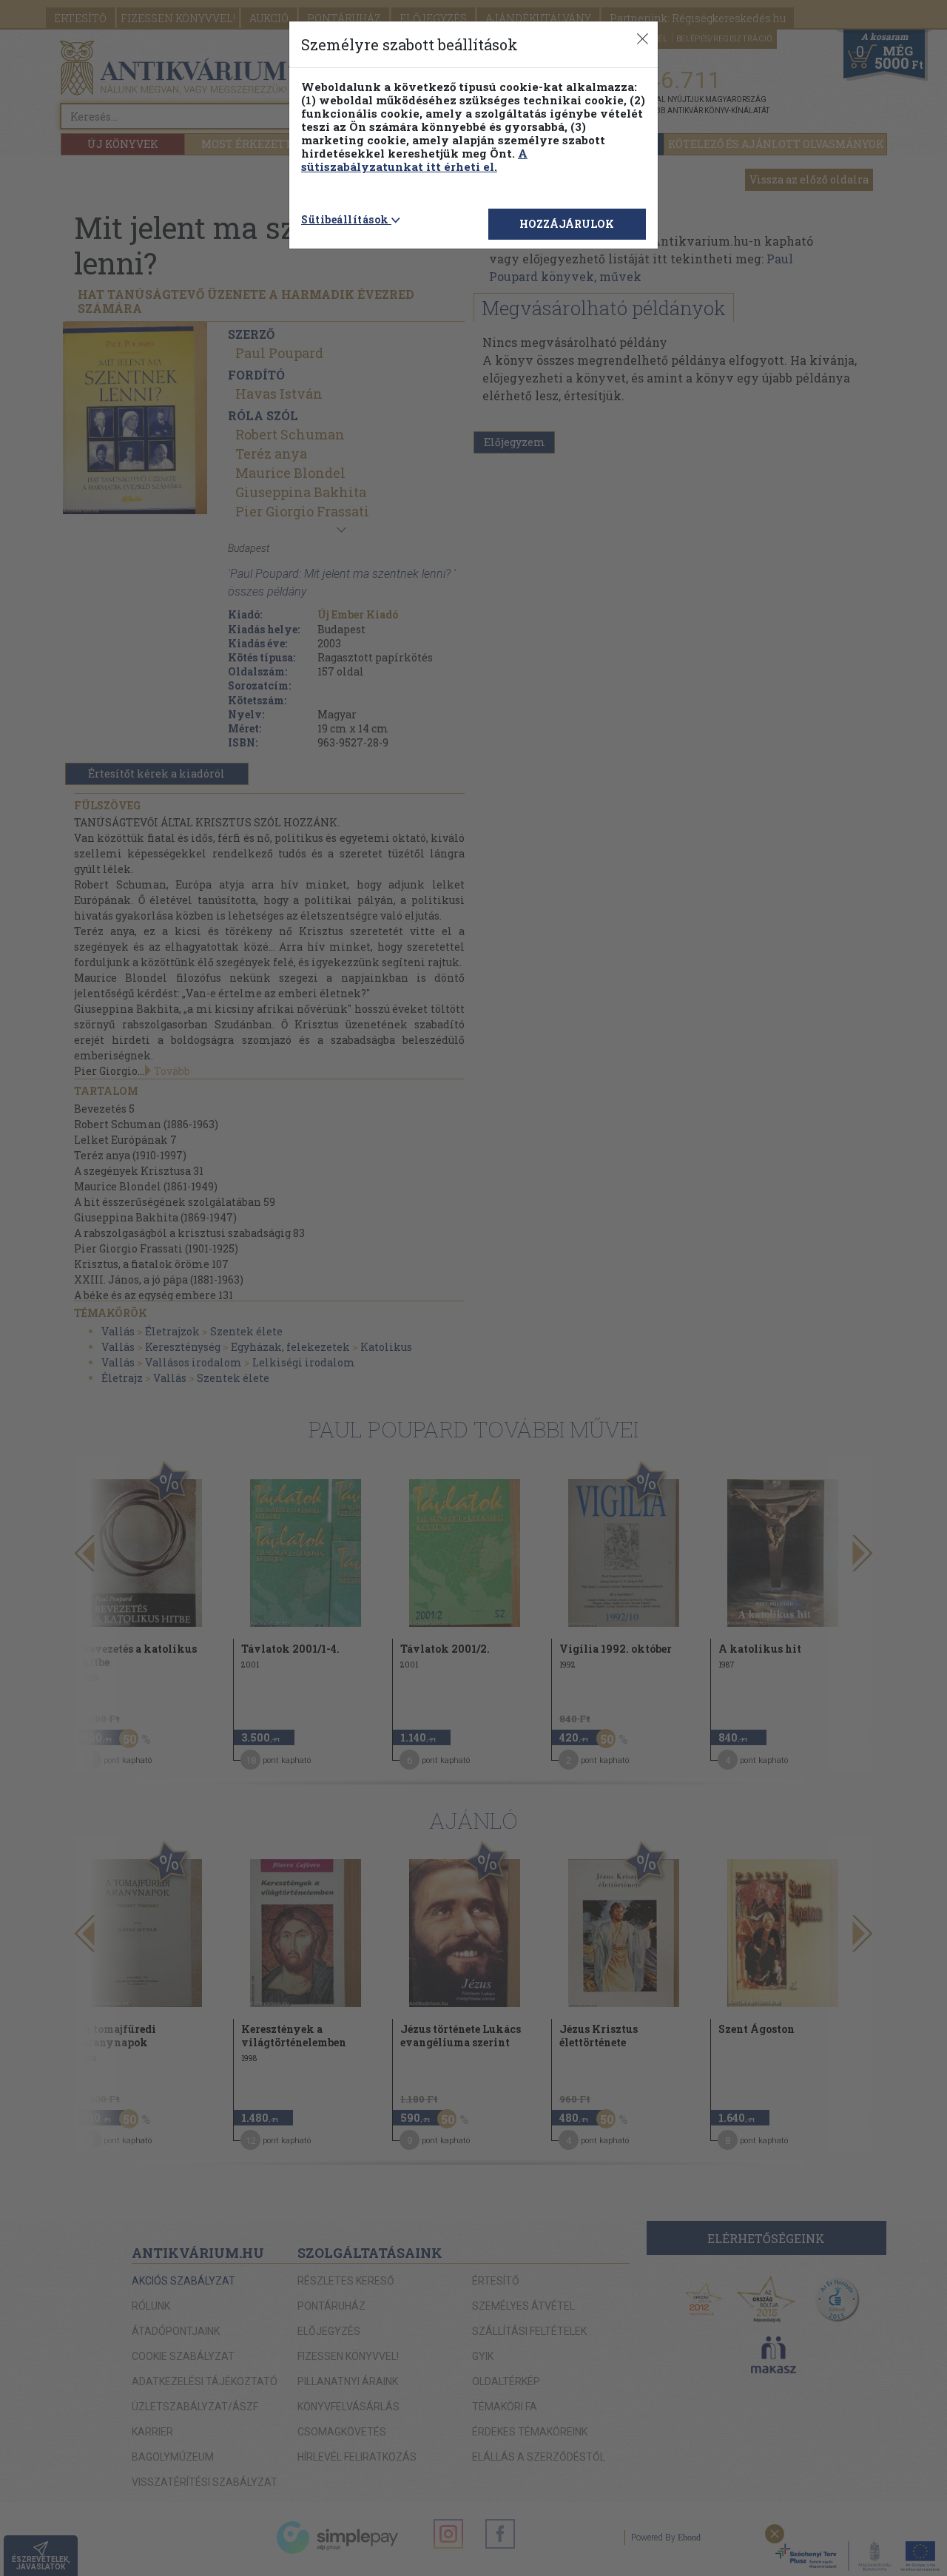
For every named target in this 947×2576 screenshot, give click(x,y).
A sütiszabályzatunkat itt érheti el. (414, 160)
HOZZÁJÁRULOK (567, 224)
